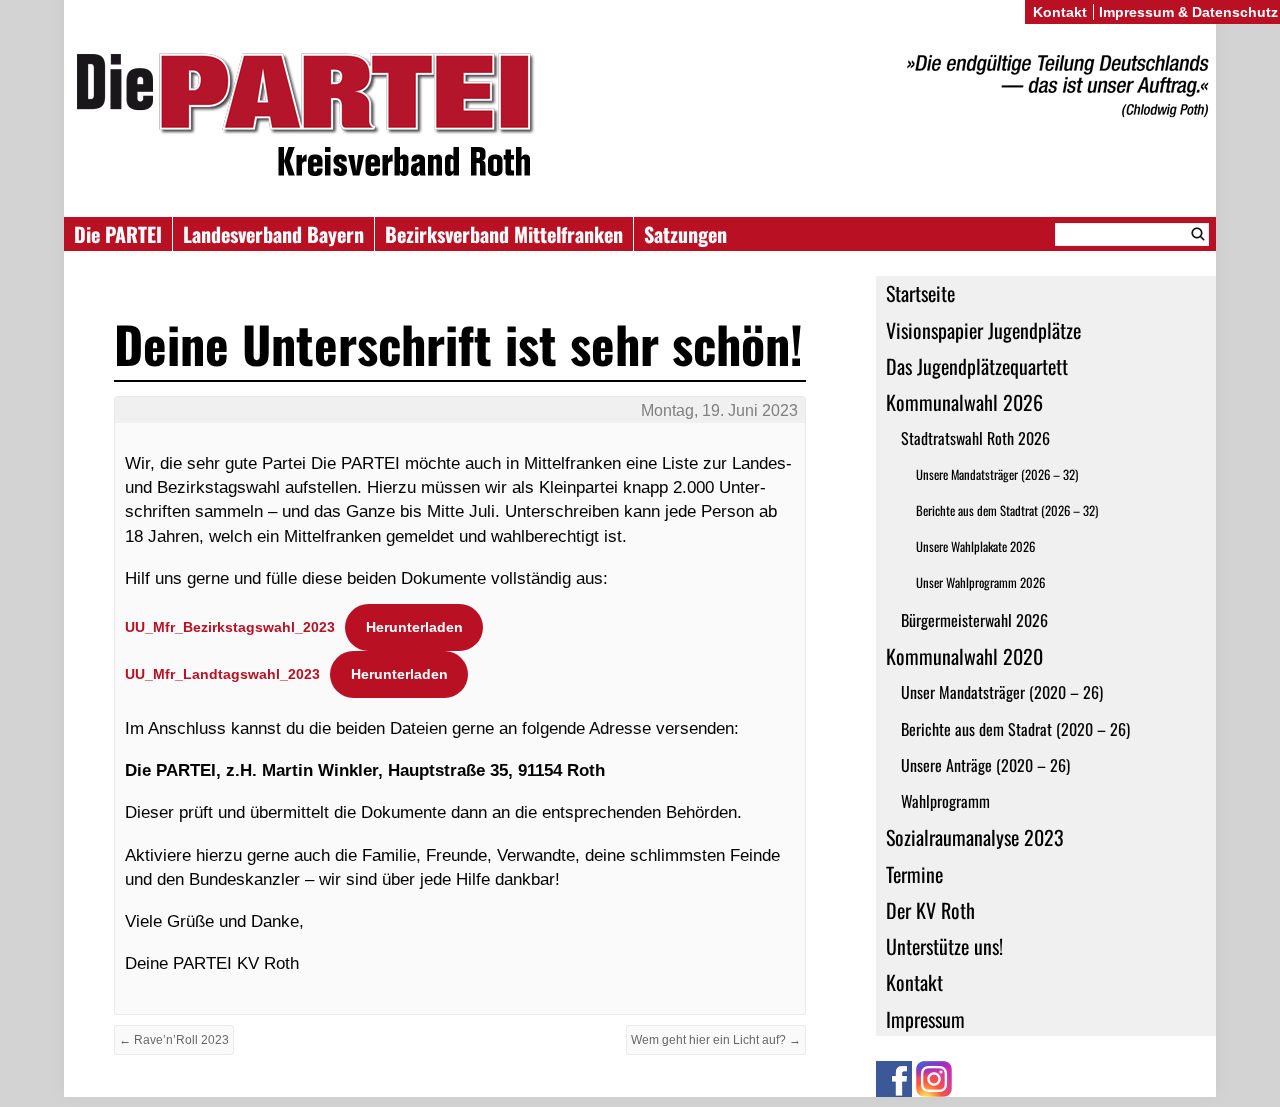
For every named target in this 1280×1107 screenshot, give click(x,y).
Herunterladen (414, 627)
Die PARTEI (118, 234)
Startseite (920, 293)
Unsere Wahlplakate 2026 (975, 546)
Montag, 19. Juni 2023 (719, 410)
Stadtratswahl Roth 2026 (975, 438)
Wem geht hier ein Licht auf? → (716, 1040)
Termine (914, 874)
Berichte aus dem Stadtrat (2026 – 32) (1007, 510)
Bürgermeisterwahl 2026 (974, 620)
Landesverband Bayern (273, 234)
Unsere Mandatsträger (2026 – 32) (997, 474)
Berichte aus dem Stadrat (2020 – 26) (1015, 729)
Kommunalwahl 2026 (964, 402)
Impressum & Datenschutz (1188, 12)
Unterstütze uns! (944, 946)
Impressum (925, 1019)
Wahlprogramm (945, 801)
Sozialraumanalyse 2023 (975, 837)
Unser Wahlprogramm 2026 (980, 582)
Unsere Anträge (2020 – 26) (985, 765)
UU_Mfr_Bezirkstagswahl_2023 (230, 627)
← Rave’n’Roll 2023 (174, 1040)
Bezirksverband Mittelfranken (504, 234)
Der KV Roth (930, 910)
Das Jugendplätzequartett (977, 366)
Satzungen (685, 234)
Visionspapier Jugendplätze (983, 330)
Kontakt (914, 982)
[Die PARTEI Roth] (640, 118)
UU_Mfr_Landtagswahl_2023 (222, 674)
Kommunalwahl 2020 (964, 656)
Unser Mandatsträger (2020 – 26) (1002, 692)
